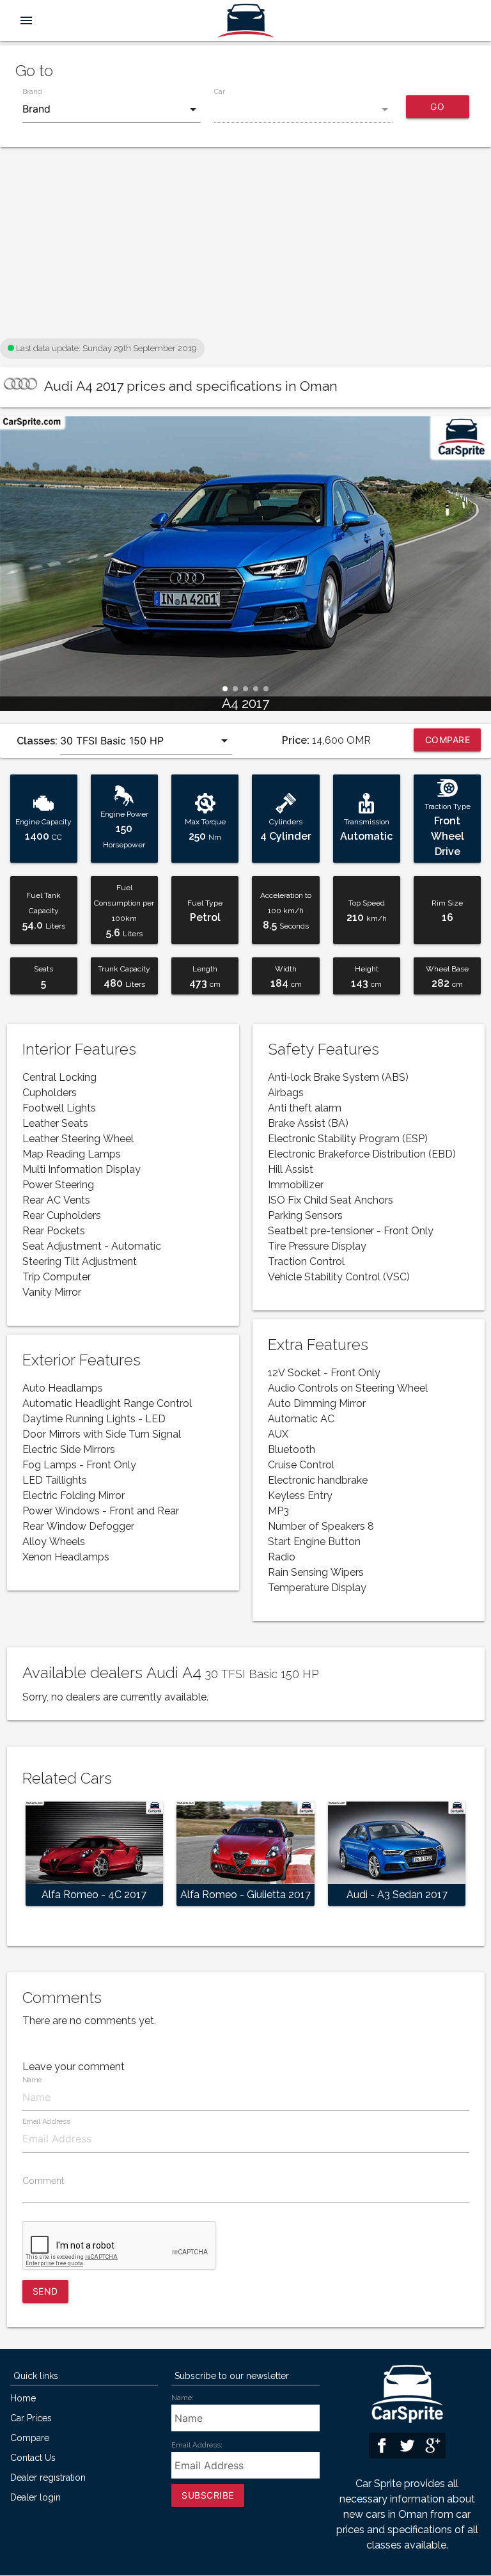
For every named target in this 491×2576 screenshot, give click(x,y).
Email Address (46, 2122)
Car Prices (31, 2418)
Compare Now (448, 743)
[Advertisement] (245, 246)
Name (32, 2080)
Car (220, 91)
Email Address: (197, 2445)
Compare (30, 2438)
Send (45, 2291)
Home (23, 2399)
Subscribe (208, 2495)
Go (437, 106)
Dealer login (35, 2498)
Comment (43, 2181)
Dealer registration (48, 2478)
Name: (183, 2398)
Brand (32, 91)
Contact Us (33, 2458)
